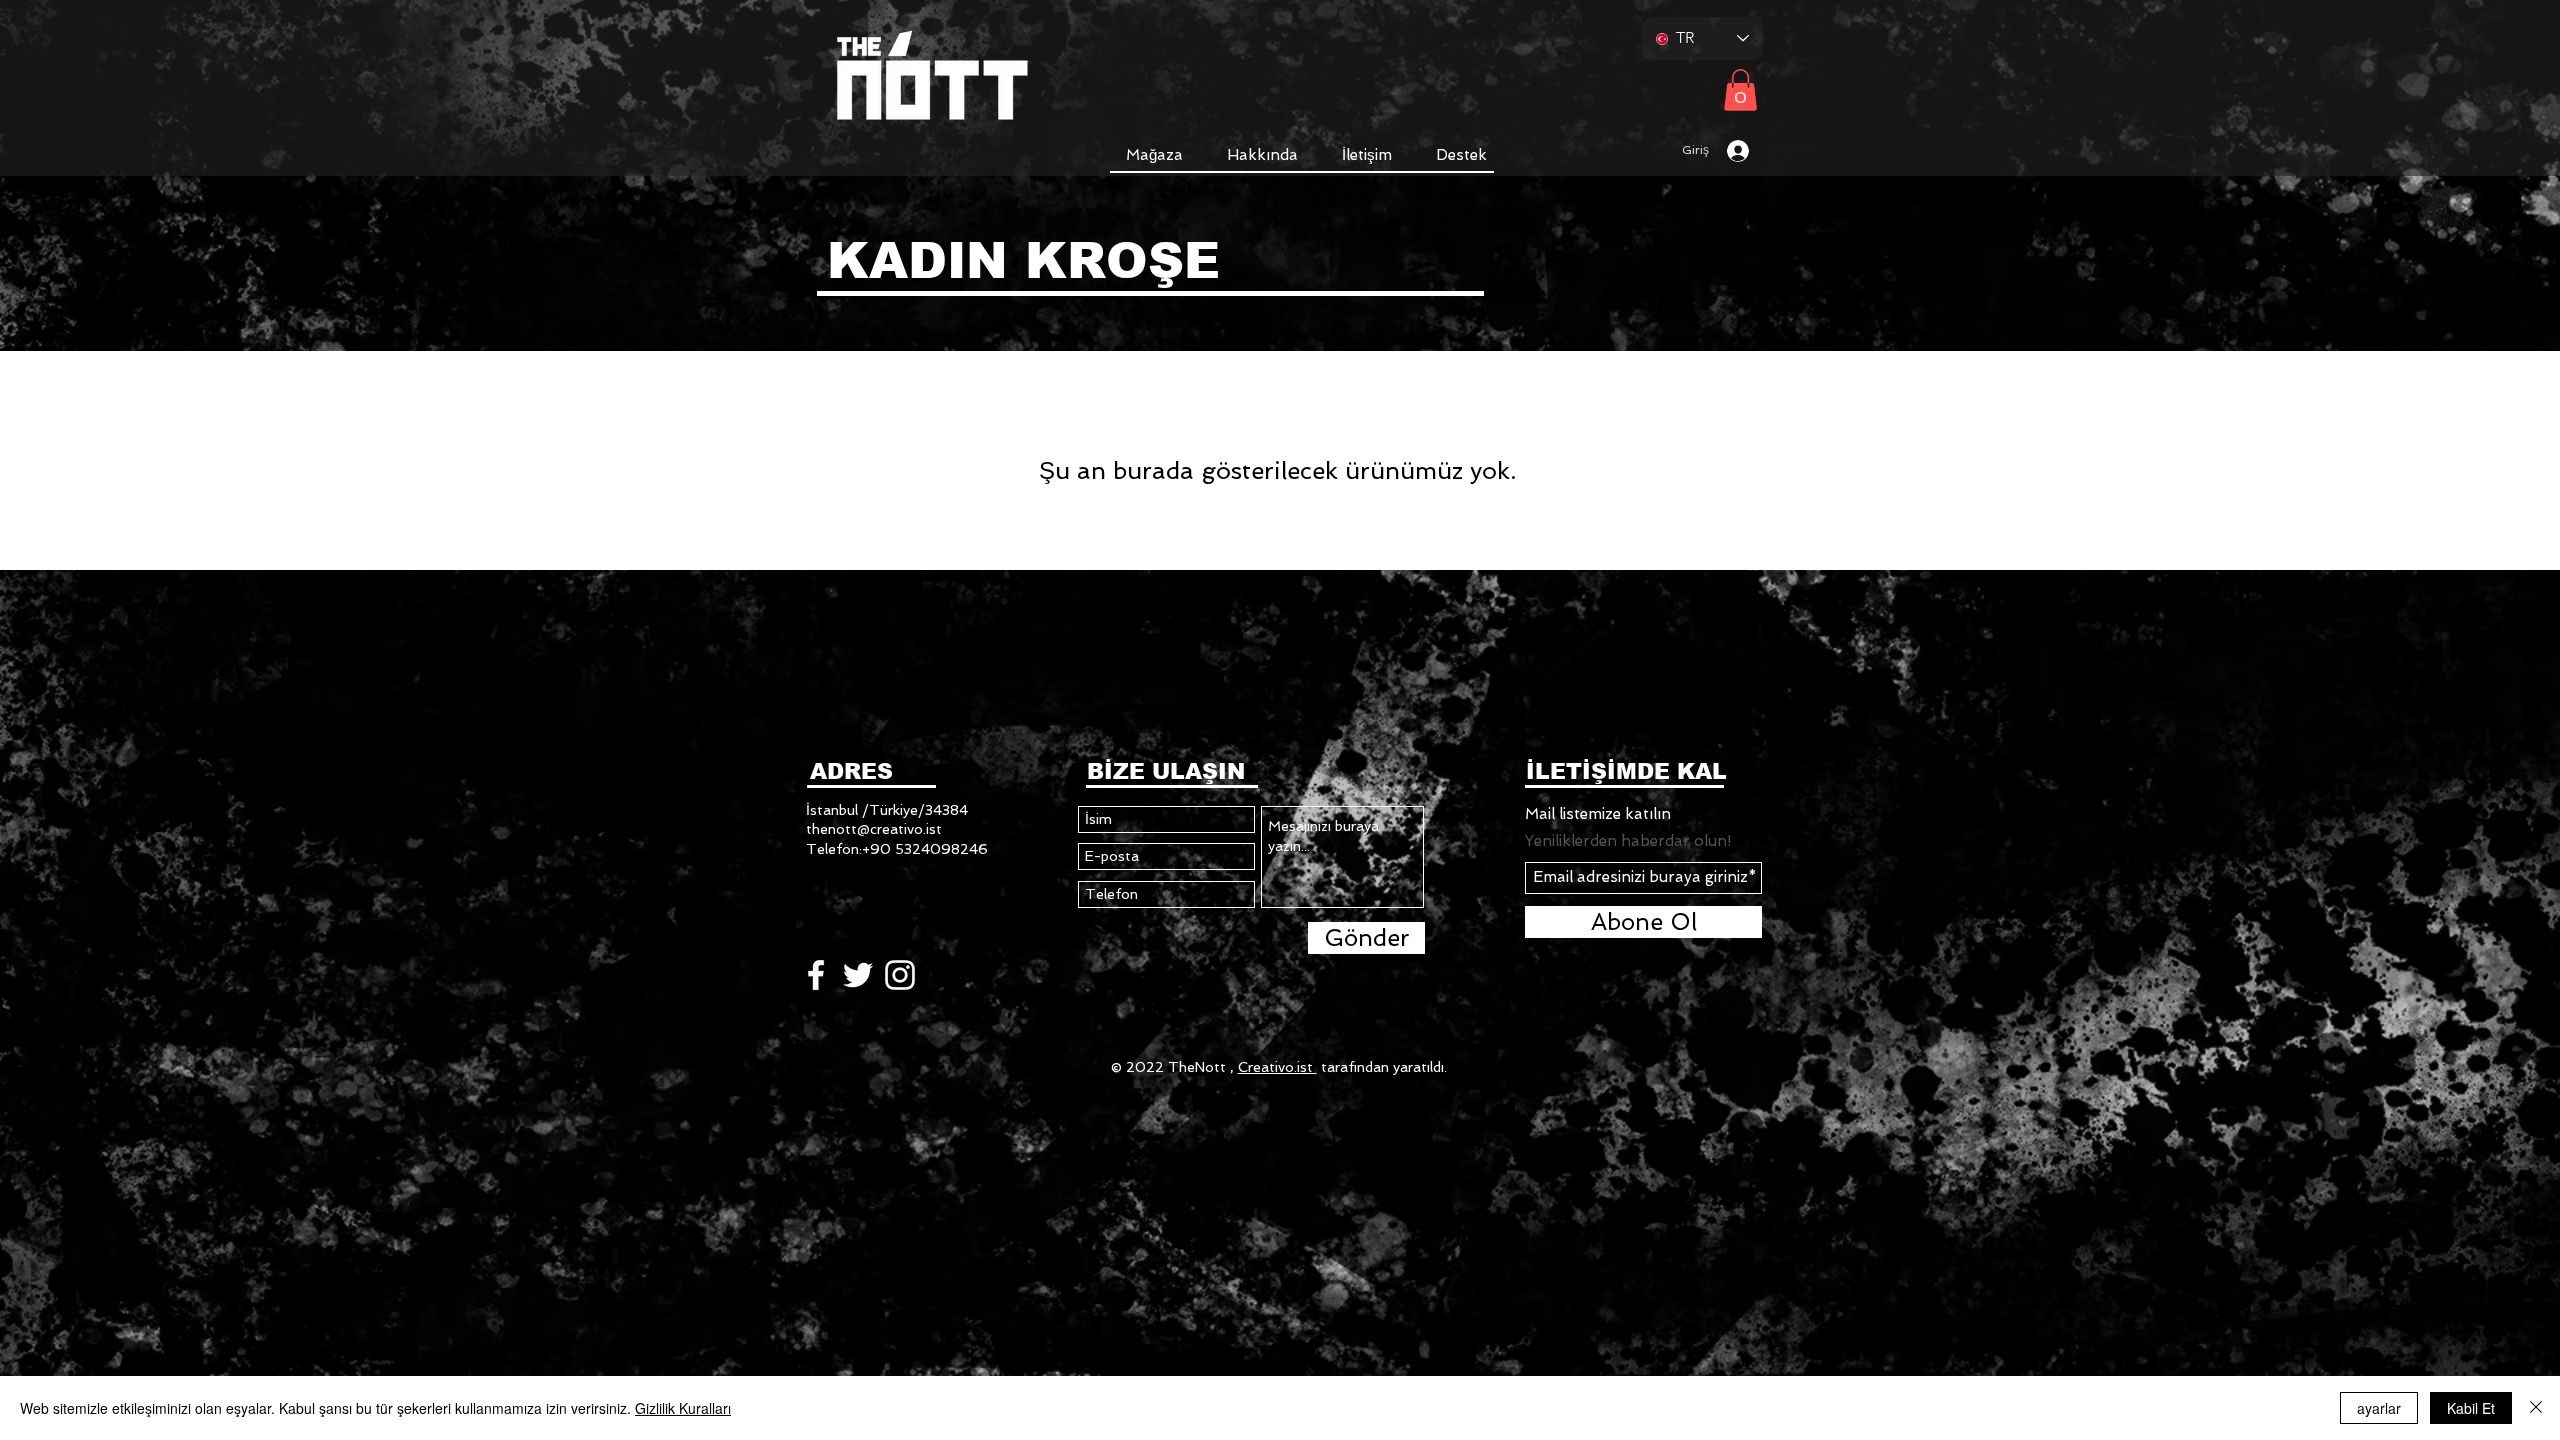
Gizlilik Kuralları (683, 1408)
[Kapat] (2536, 1408)
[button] (1154, 155)
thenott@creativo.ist (874, 829)
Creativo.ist (1277, 1067)
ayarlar (2379, 1408)
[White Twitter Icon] (858, 975)
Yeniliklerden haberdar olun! (1628, 841)
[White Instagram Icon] (900, 975)
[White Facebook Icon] (816, 975)
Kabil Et (2471, 1408)
